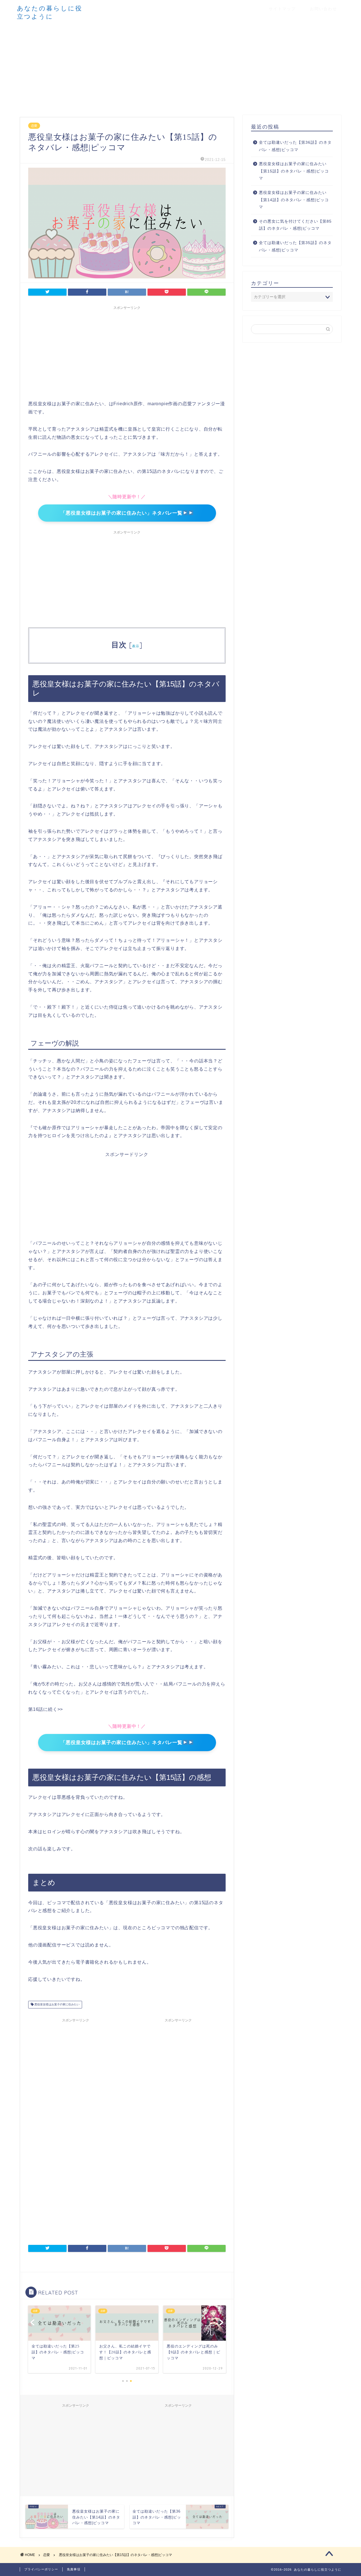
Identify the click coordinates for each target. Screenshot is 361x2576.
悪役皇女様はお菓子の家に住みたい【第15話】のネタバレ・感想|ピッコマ (294, 171)
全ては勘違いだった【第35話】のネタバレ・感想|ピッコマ (295, 246)
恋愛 (34, 126)
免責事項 (74, 2569)
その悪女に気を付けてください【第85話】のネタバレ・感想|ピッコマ (295, 225)
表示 (136, 646)
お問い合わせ (323, 9)
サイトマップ (282, 9)
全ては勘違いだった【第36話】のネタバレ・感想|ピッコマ (295, 146)
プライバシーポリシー (41, 2569)
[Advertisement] (180, 67)
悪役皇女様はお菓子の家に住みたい (57, 2005)
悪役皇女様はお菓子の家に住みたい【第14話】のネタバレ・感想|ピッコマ (294, 200)
